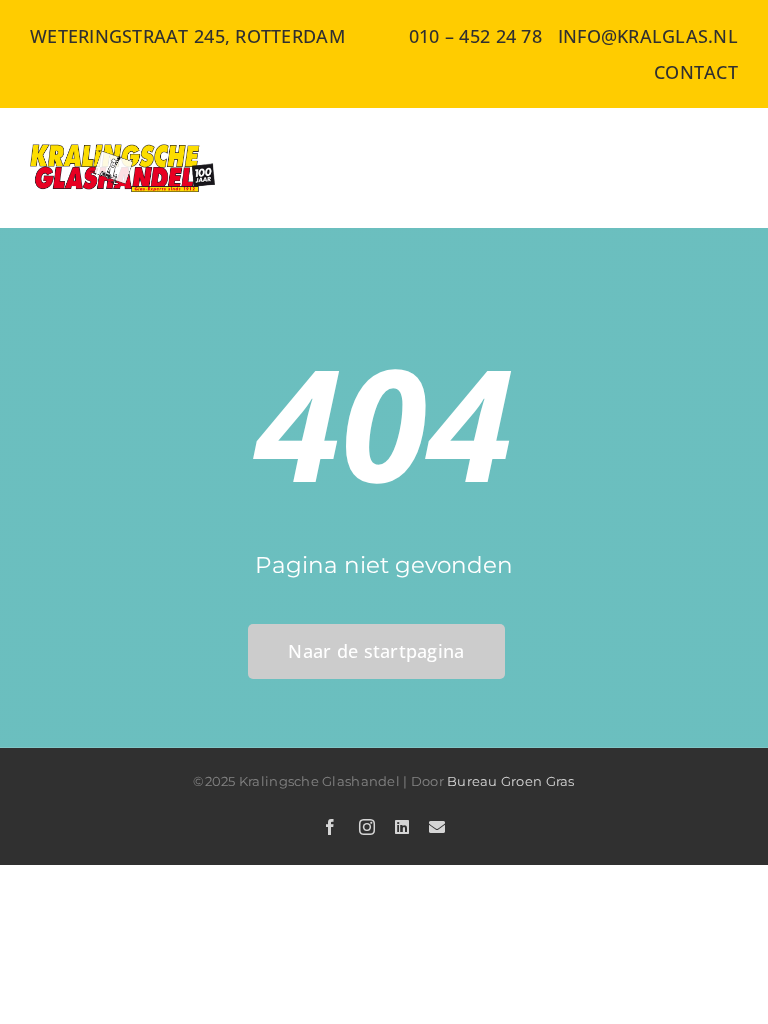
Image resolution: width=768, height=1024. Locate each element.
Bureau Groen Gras (511, 781)
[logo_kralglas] (123, 153)
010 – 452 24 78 (475, 36)
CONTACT (696, 72)
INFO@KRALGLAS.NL (648, 36)
